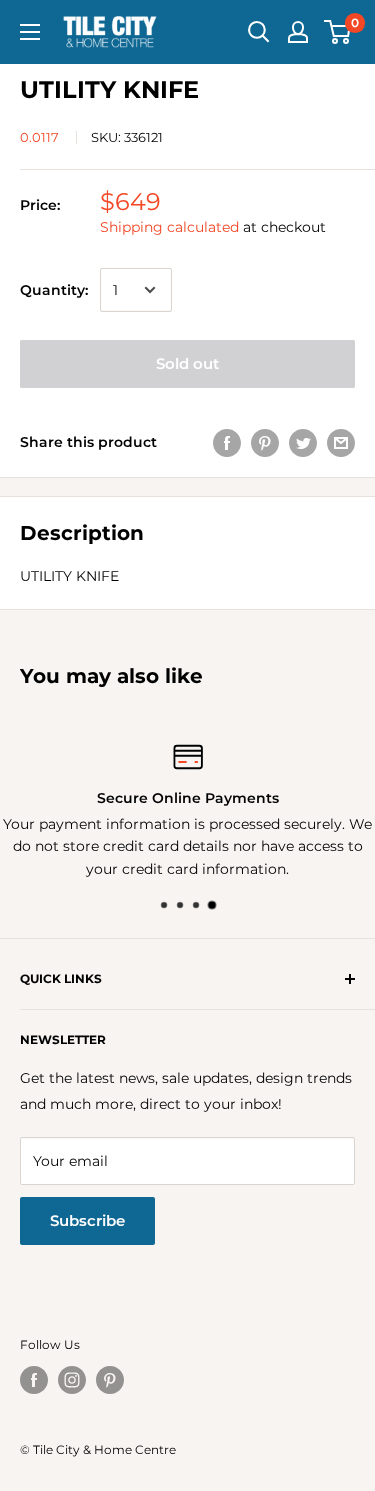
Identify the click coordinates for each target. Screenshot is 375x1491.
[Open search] (259, 32)
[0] (338, 32)
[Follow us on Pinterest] (110, 1380)
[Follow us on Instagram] (72, 1380)
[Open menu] (30, 32)
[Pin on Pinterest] (265, 442)
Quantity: (54, 290)
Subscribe (87, 1220)
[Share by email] (341, 442)
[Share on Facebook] (227, 442)
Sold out (187, 363)
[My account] (298, 32)
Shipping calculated (169, 227)
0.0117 (39, 137)
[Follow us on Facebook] (34, 1380)
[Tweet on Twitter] (303, 442)
